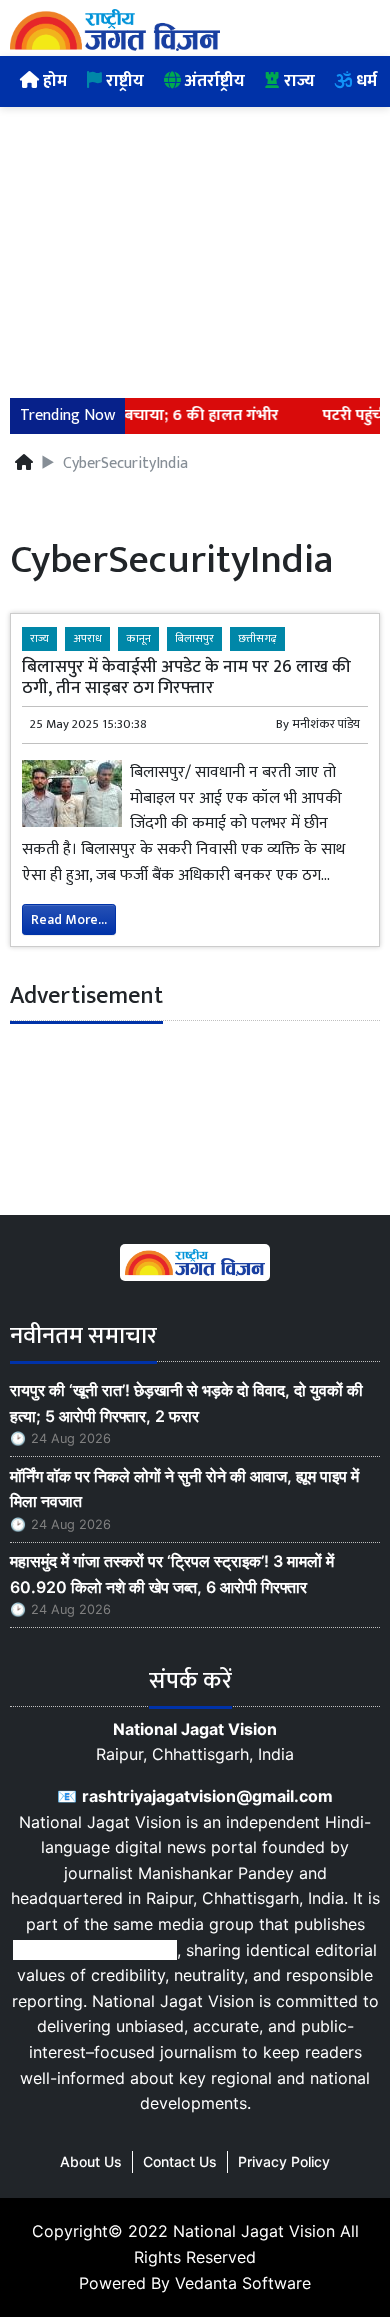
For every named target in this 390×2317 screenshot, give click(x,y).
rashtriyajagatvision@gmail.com (207, 1796)
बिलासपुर (194, 638)
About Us (91, 2161)
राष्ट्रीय (123, 81)
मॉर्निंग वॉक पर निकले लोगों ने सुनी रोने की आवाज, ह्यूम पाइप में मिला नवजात (184, 1489)
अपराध (87, 638)
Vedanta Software (243, 2283)
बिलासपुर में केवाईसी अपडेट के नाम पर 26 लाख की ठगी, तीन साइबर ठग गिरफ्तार (186, 677)
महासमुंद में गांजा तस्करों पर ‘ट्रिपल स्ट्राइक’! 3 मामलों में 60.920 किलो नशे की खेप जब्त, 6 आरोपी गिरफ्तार (172, 1574)
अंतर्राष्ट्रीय (213, 81)
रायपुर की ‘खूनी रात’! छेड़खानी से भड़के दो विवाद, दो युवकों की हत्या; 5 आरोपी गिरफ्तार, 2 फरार (186, 1403)
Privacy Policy (284, 2161)
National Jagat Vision (254, 2231)
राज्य (297, 81)
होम (53, 81)
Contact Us (180, 2161)
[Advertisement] (195, 240)
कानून (138, 638)
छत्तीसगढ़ (257, 638)
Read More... (69, 919)
